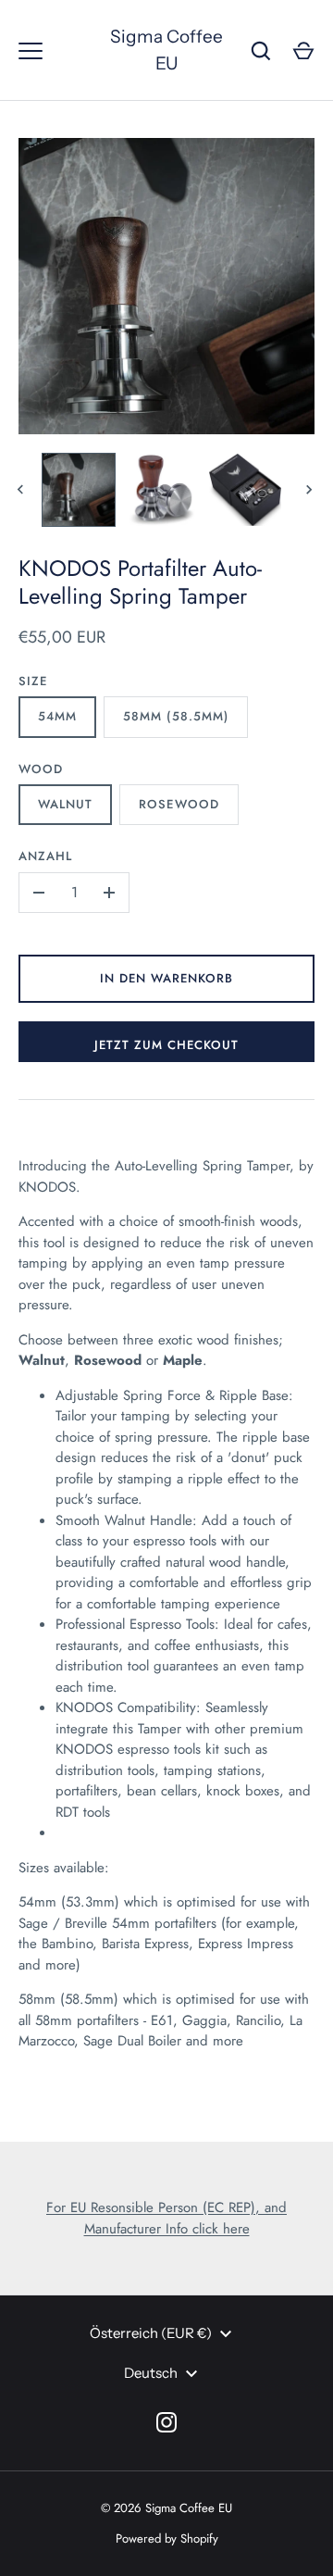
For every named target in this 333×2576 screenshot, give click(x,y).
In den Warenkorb (167, 978)
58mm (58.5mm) (176, 716)
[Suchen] (261, 51)
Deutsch (151, 2373)
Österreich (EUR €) (151, 2333)
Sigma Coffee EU (166, 50)
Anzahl (45, 856)
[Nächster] (311, 490)
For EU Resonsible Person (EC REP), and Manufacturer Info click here (166, 2218)
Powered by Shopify (167, 2538)
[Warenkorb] (303, 51)
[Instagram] (166, 2422)
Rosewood (179, 804)
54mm (57, 716)
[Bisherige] (22, 490)
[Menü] (31, 51)
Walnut (65, 804)
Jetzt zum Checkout (167, 1045)
